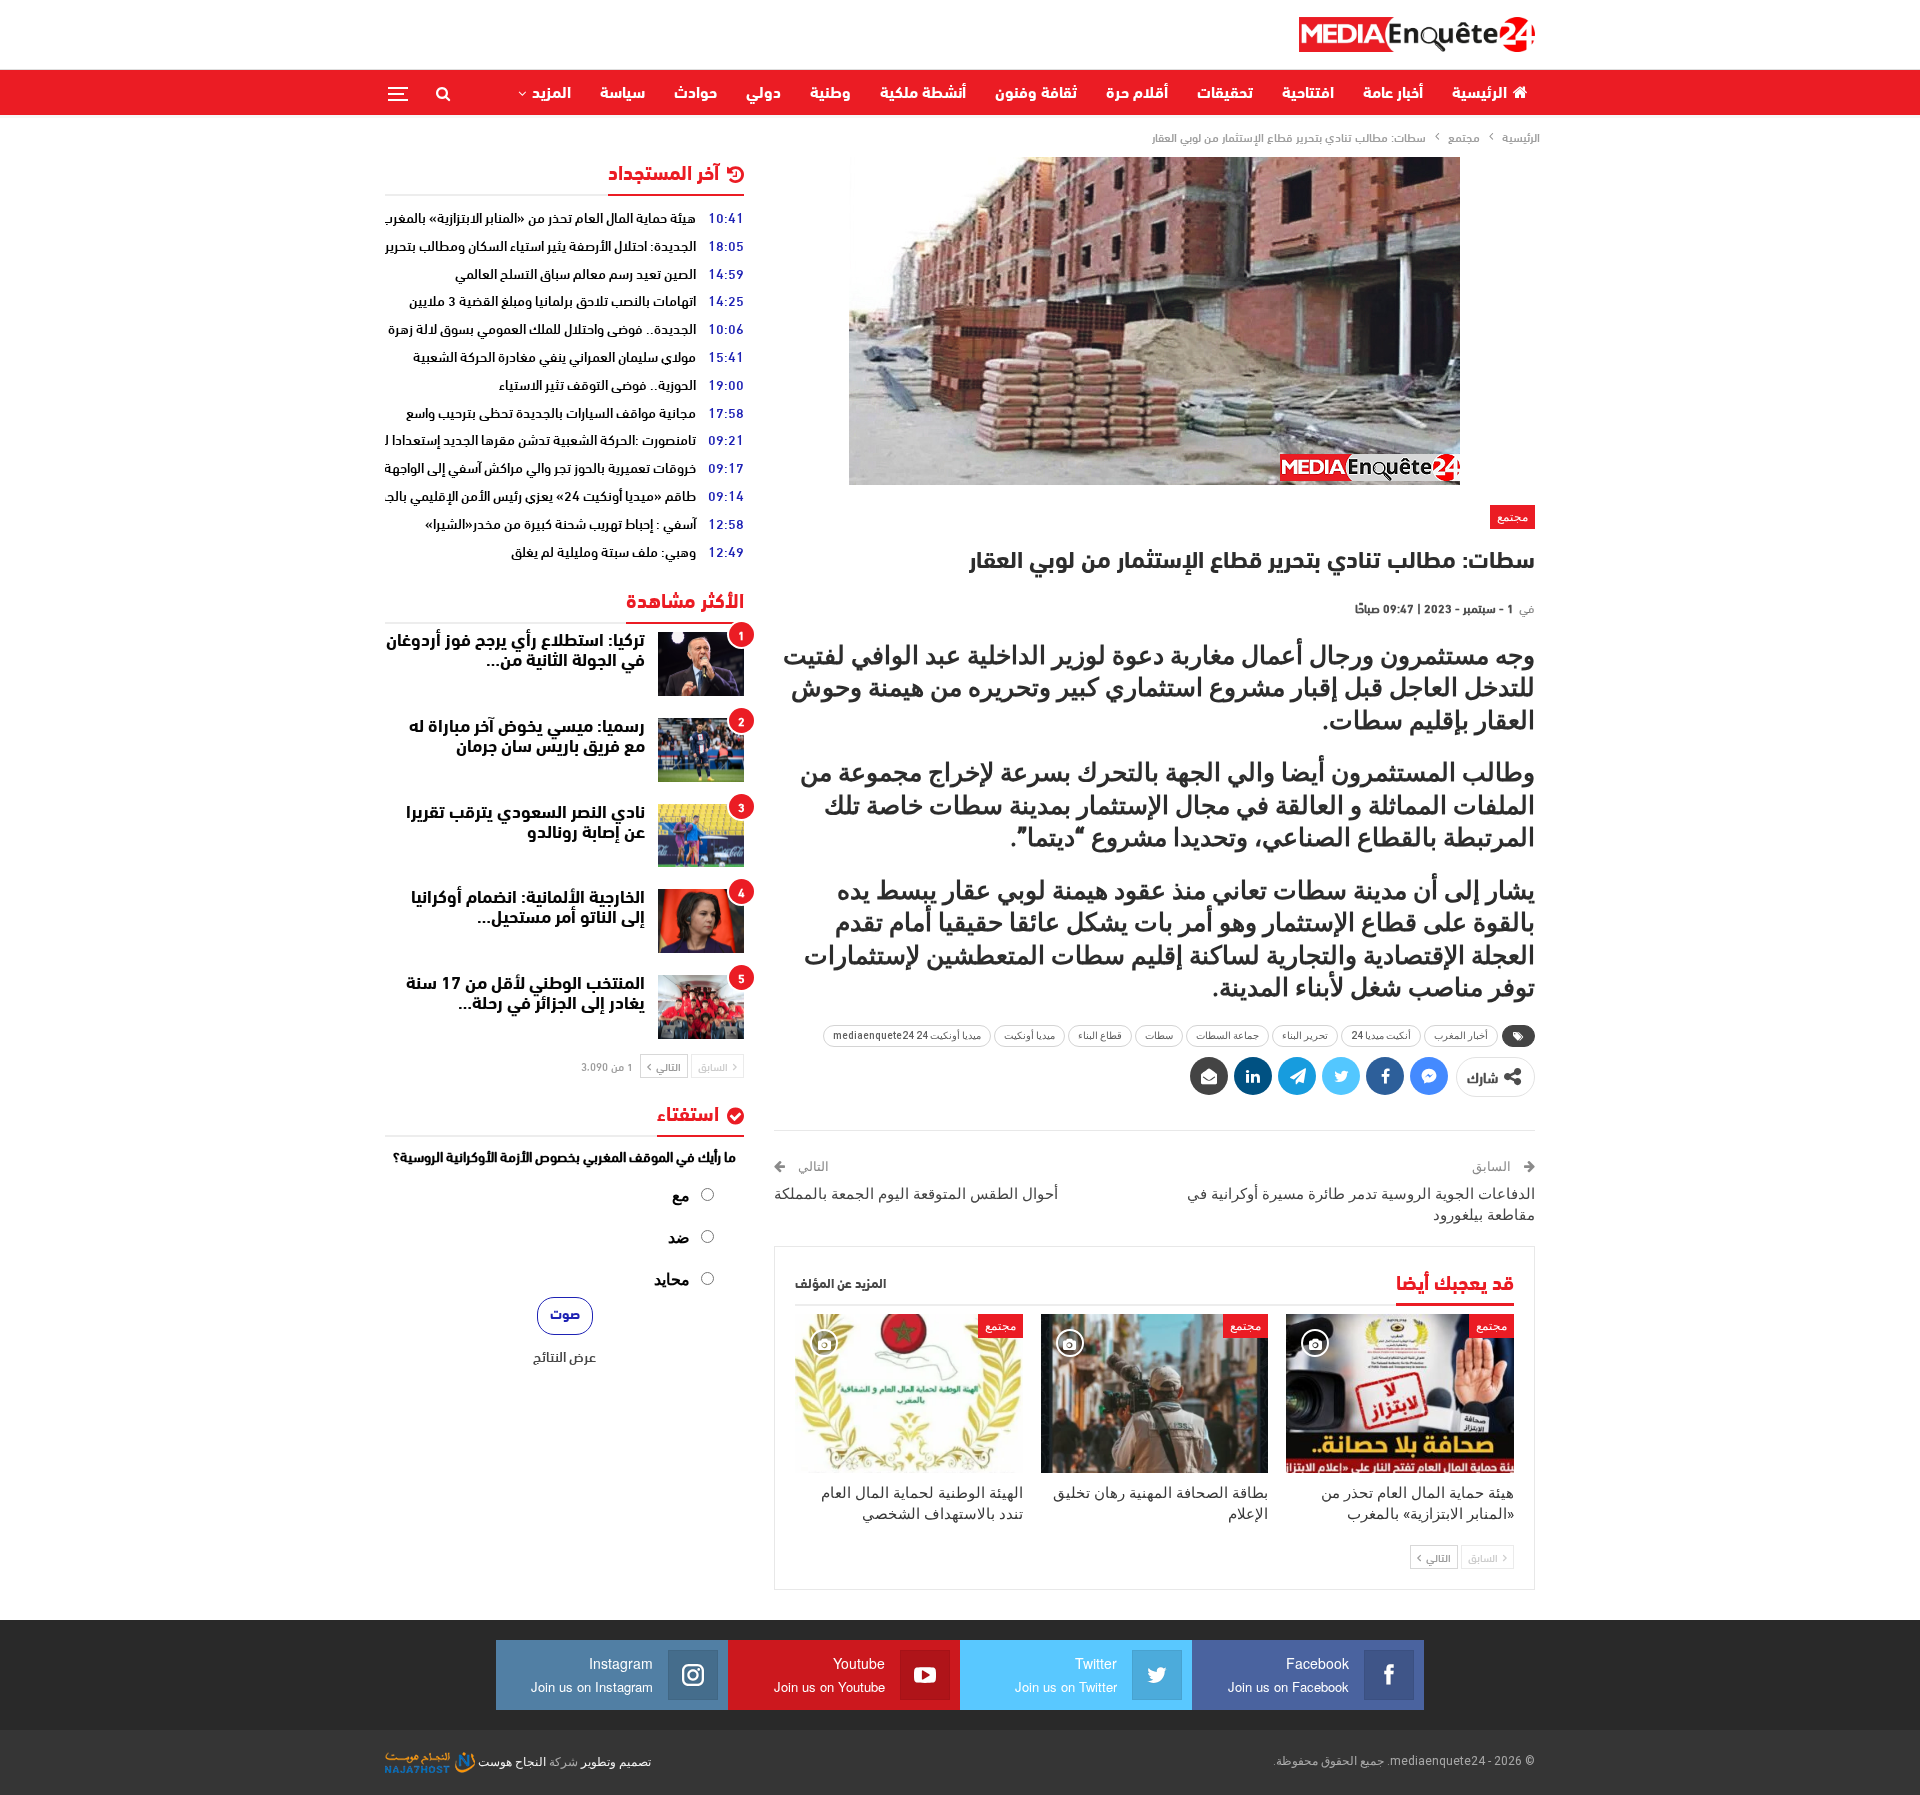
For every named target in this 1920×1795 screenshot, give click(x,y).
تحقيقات (1225, 94)
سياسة (622, 94)
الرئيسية (1479, 94)
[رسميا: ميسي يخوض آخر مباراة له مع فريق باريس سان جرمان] (701, 750)
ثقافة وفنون (1036, 94)
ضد (679, 1237)
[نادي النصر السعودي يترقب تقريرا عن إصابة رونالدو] (701, 836)
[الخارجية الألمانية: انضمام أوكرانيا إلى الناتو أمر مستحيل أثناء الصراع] (701, 921)
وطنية (830, 94)
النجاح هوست (510, 1762)
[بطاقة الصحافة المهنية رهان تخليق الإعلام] (1155, 1393)
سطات (1159, 1035)
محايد (672, 1279)
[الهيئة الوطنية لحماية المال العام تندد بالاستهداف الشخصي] (909, 1393)
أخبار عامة (1393, 94)
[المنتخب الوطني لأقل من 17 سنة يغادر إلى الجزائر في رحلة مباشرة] (701, 1007)
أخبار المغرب (1461, 1035)
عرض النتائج (564, 1356)
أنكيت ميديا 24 (1381, 1035)
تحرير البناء (1305, 1035)
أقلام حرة (1137, 94)
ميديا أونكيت (1029, 1035)
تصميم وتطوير (616, 1762)
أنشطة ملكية (923, 94)
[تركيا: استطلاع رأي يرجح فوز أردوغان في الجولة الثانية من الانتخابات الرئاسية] (701, 664)
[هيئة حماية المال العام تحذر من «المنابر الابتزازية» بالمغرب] (1400, 1393)
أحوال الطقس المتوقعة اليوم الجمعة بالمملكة (916, 1194)
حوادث (695, 94)
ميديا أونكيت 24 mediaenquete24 (907, 1035)
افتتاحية (1308, 94)
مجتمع (1512, 517)
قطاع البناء (1100, 1035)
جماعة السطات (1227, 1035)
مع (681, 1195)
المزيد (551, 94)
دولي (763, 94)
